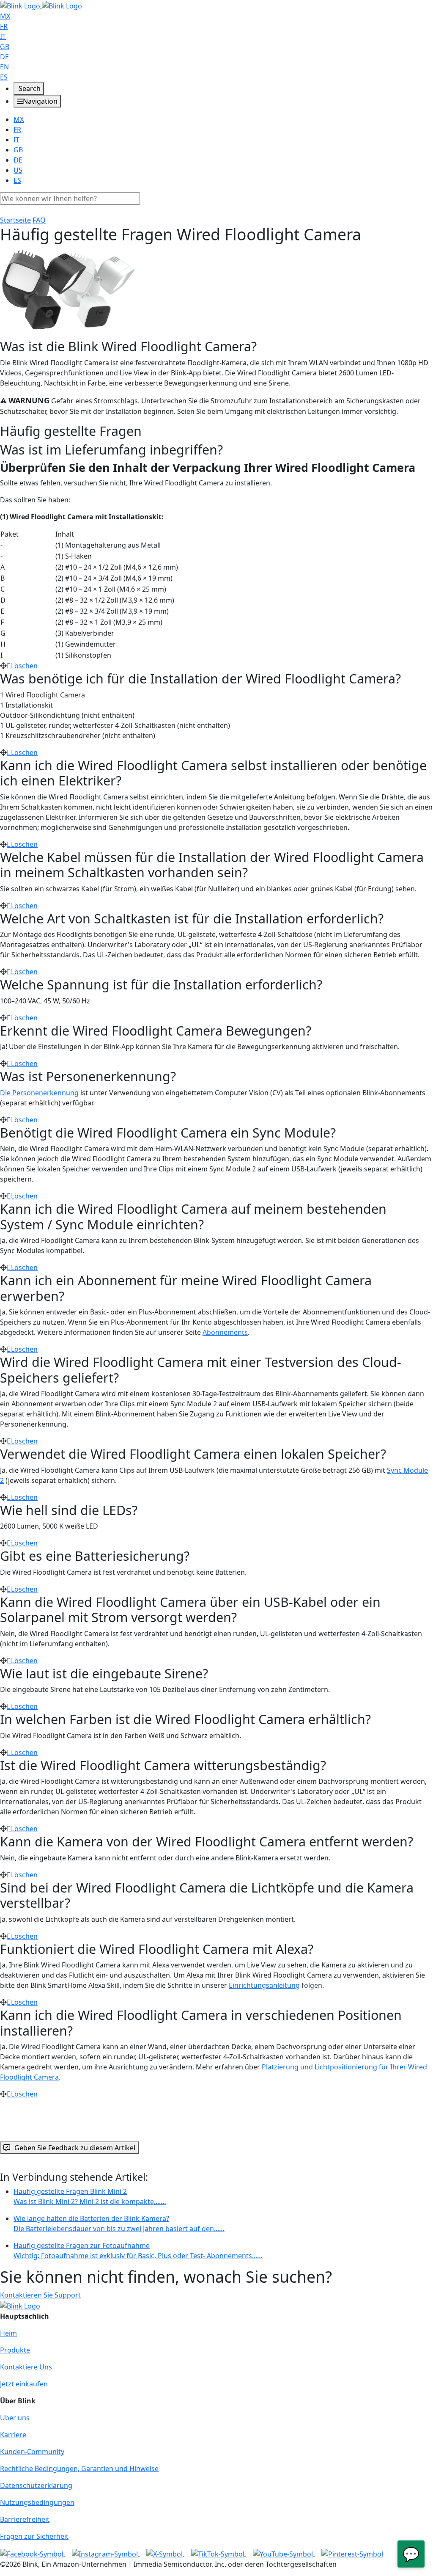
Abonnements (225, 1332)
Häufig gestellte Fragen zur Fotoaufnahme (138, 2251)
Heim (8, 2333)
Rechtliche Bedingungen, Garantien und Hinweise (79, 2469)
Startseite (15, 220)
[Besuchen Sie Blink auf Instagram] (106, 2553)
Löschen (24, 666)
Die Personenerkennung (39, 1093)
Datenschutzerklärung (36, 2485)
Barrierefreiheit (25, 2519)
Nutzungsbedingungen (37, 2502)
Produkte (15, 2350)
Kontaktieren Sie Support (40, 2295)
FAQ (39, 220)
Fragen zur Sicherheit (34, 2536)
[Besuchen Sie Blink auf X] (165, 2553)
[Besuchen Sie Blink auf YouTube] (284, 2553)
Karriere (13, 2435)
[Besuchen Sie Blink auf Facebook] (33, 2553)
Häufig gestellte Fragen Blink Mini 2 (90, 2196)
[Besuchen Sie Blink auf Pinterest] (352, 2553)
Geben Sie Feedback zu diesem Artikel (75, 2148)
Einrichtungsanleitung (264, 1985)
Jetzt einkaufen (24, 2384)
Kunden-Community (32, 2452)
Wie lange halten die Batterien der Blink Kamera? (119, 2223)
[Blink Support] (41, 5)
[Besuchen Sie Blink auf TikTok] (219, 2553)
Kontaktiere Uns (26, 2367)
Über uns (15, 2418)
